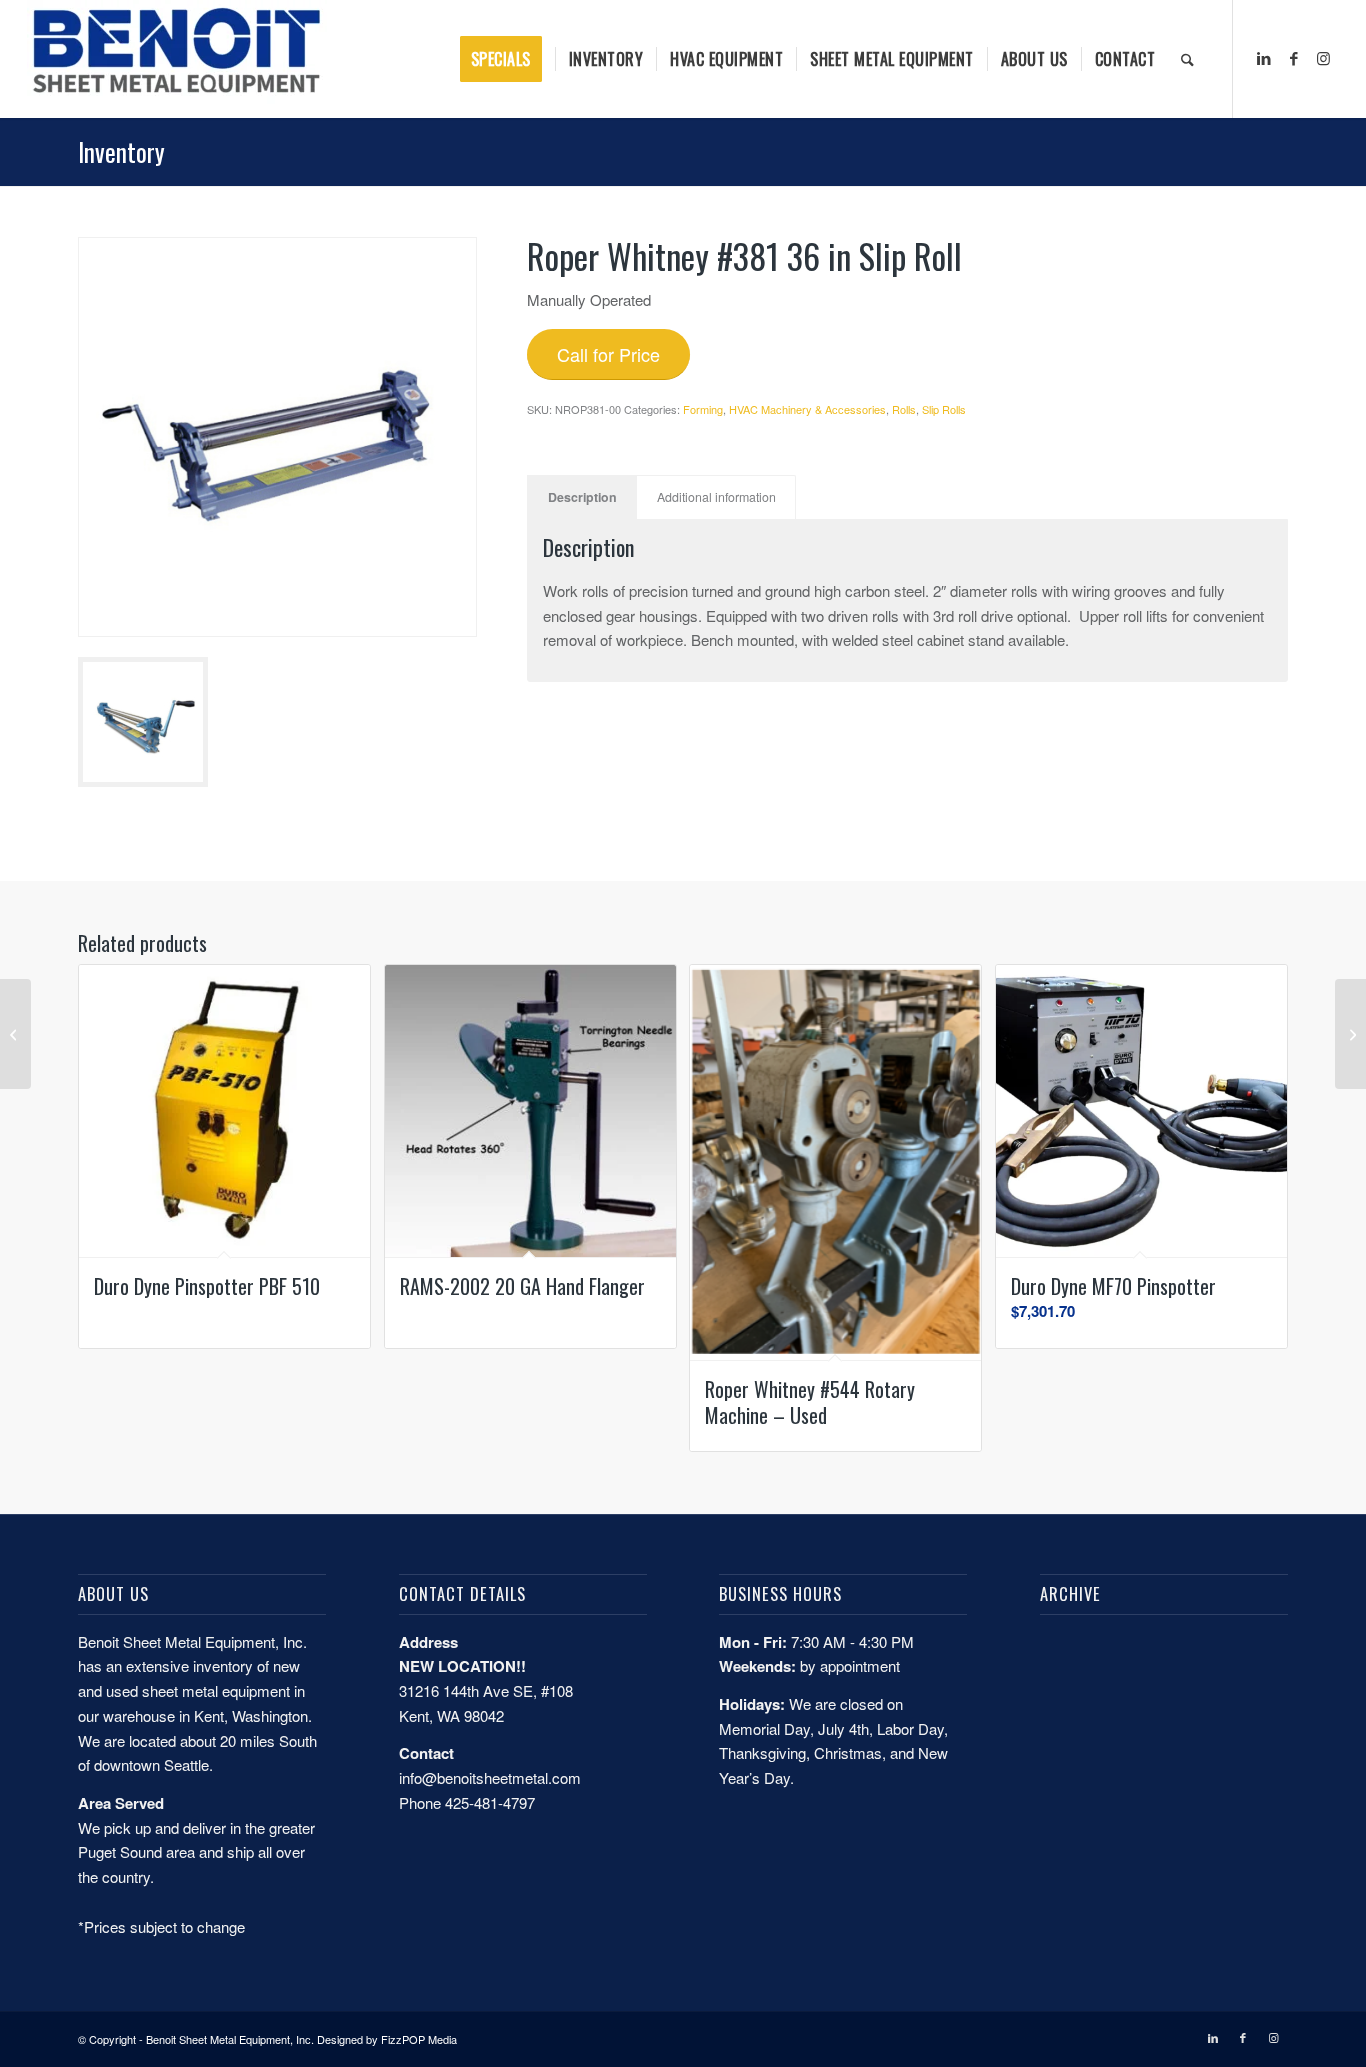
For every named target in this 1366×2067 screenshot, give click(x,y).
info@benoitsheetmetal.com (490, 1777)
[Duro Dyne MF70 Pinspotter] (1350, 1034)
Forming (703, 409)
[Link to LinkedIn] (1264, 58)
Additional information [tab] (716, 497)
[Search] (1187, 59)
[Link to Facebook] (1294, 58)
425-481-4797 (490, 1802)
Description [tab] (582, 497)
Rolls (904, 409)
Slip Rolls (944, 409)
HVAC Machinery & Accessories (807, 409)
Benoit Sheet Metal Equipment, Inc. (230, 2039)
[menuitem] (507, 59)
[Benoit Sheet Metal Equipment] (177, 59)
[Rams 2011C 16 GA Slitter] (15, 1034)
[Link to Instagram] (1324, 58)
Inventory (121, 151)
